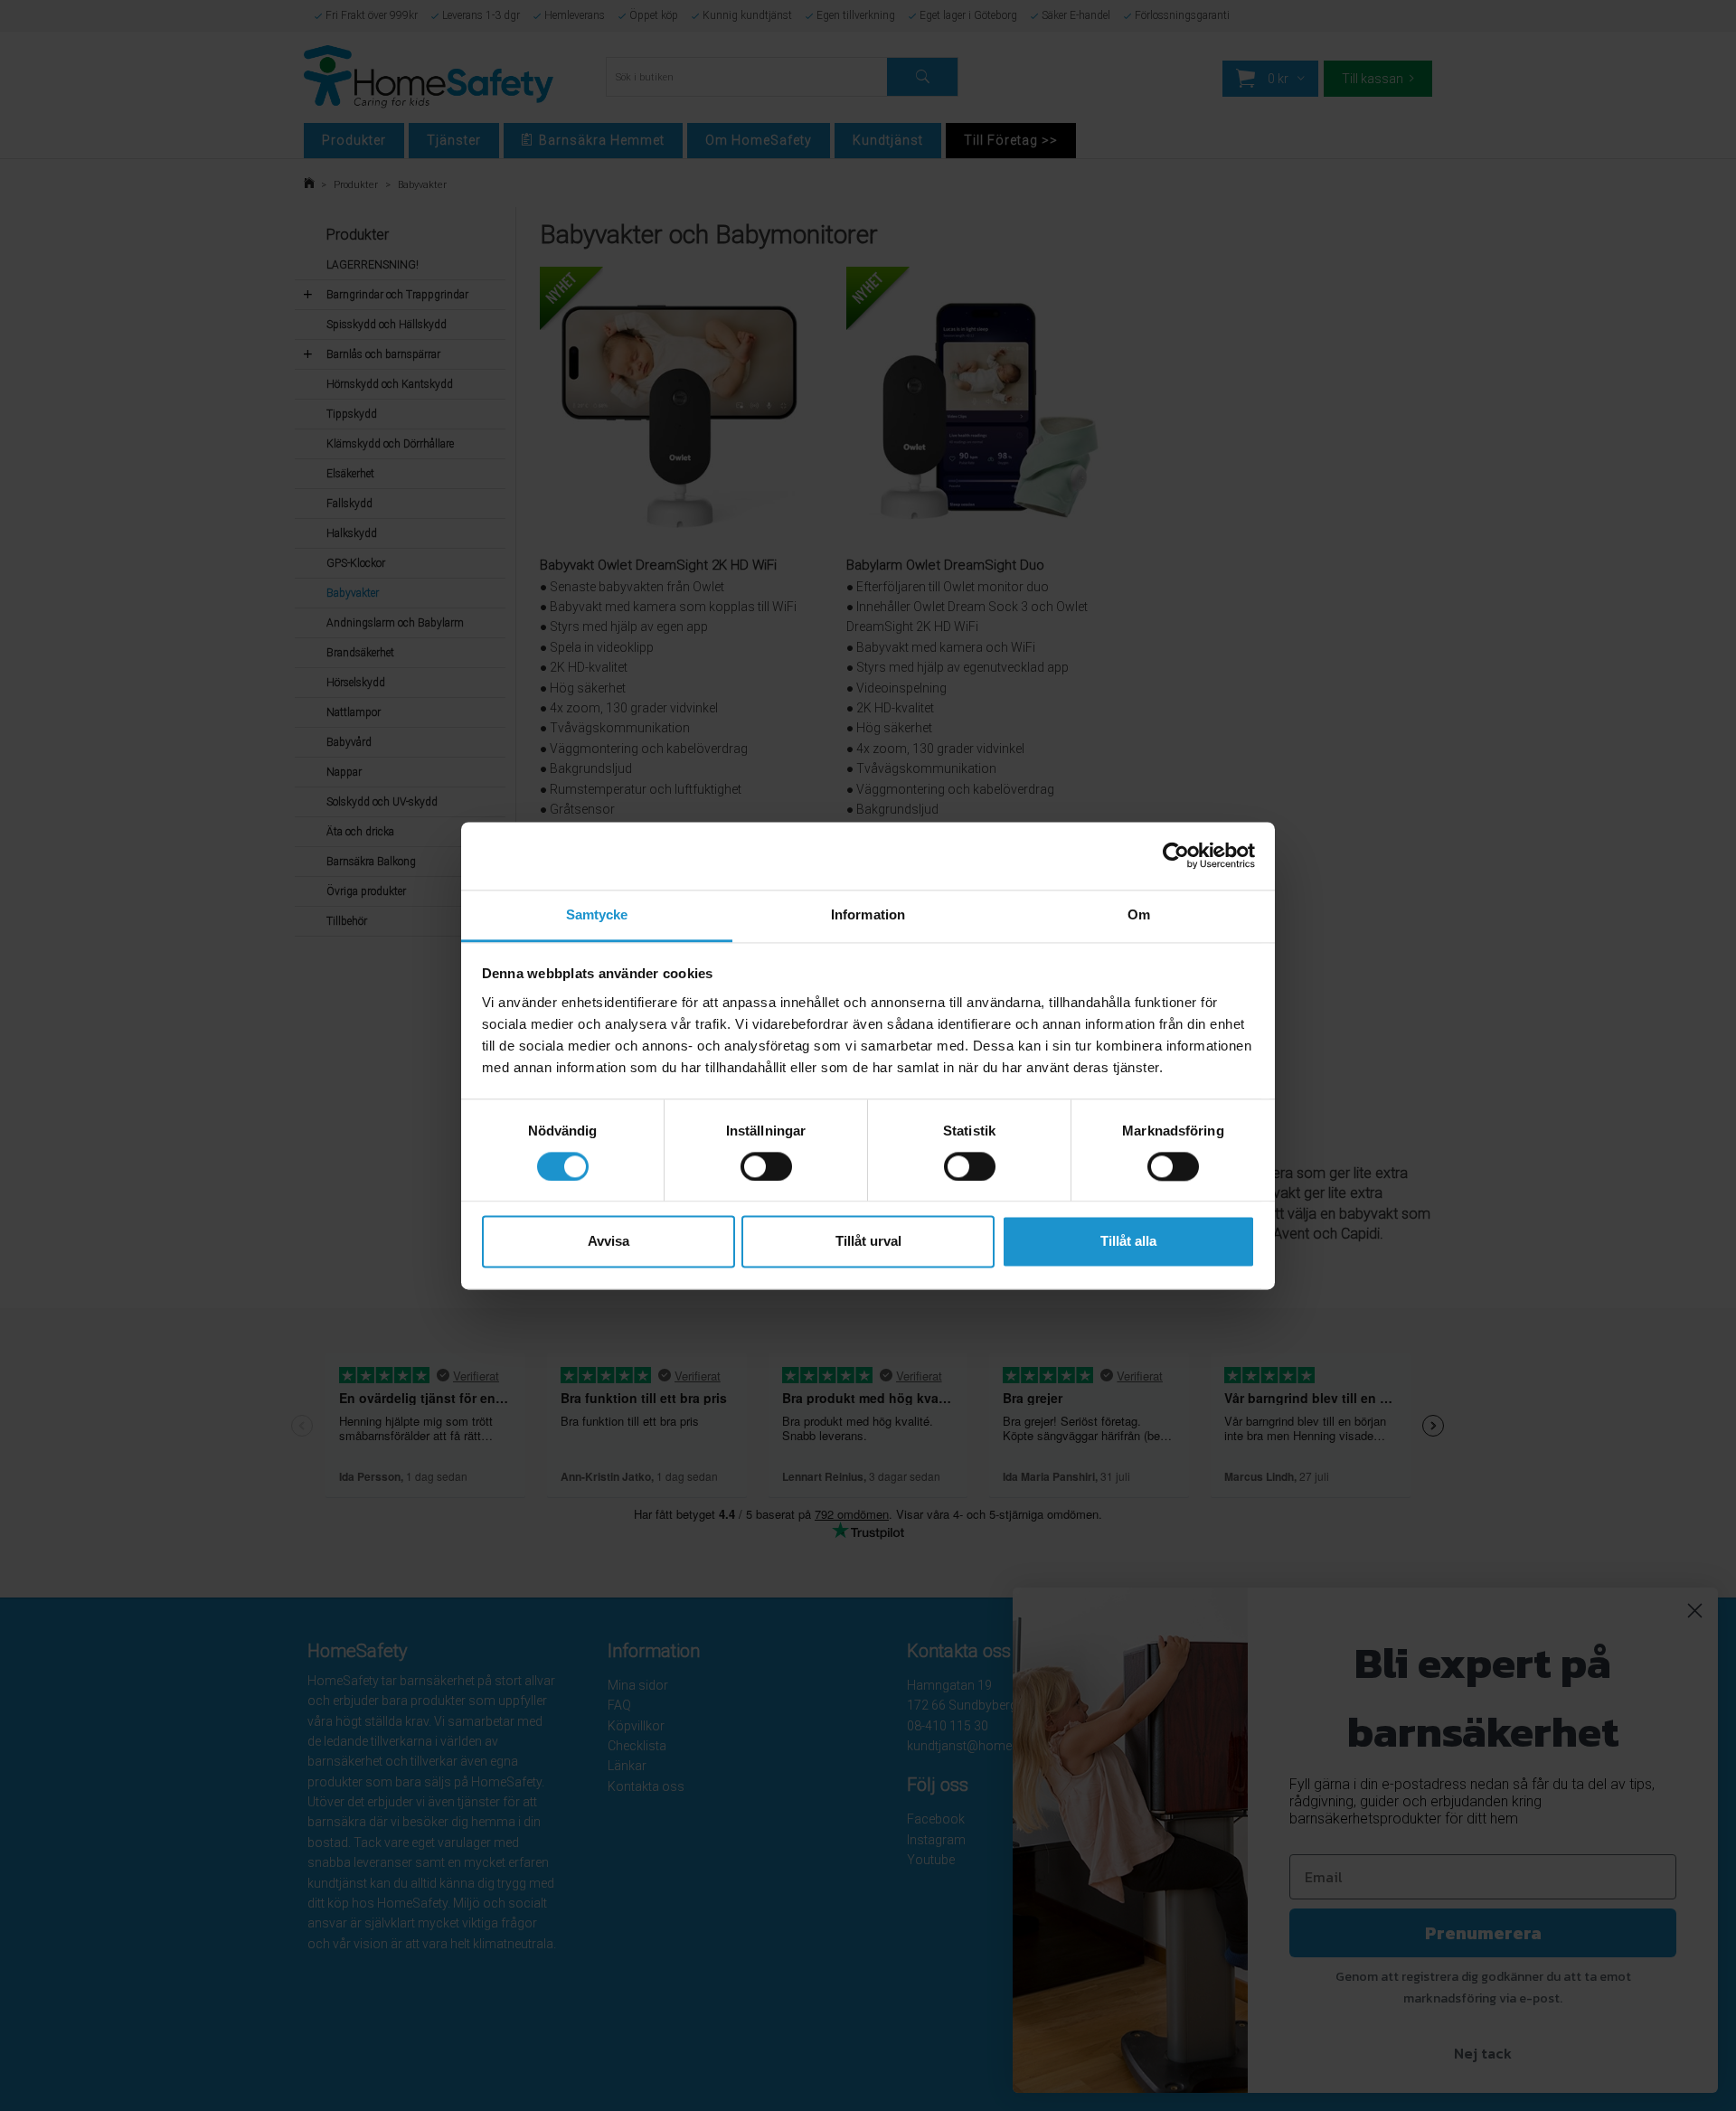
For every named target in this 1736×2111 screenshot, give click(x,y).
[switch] (766, 1166)
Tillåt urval (868, 1242)
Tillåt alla (1128, 1242)
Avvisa (609, 1242)
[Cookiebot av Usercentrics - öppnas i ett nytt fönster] (1176, 855)
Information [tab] (868, 914)
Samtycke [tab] (597, 914)
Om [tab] (1139, 914)
